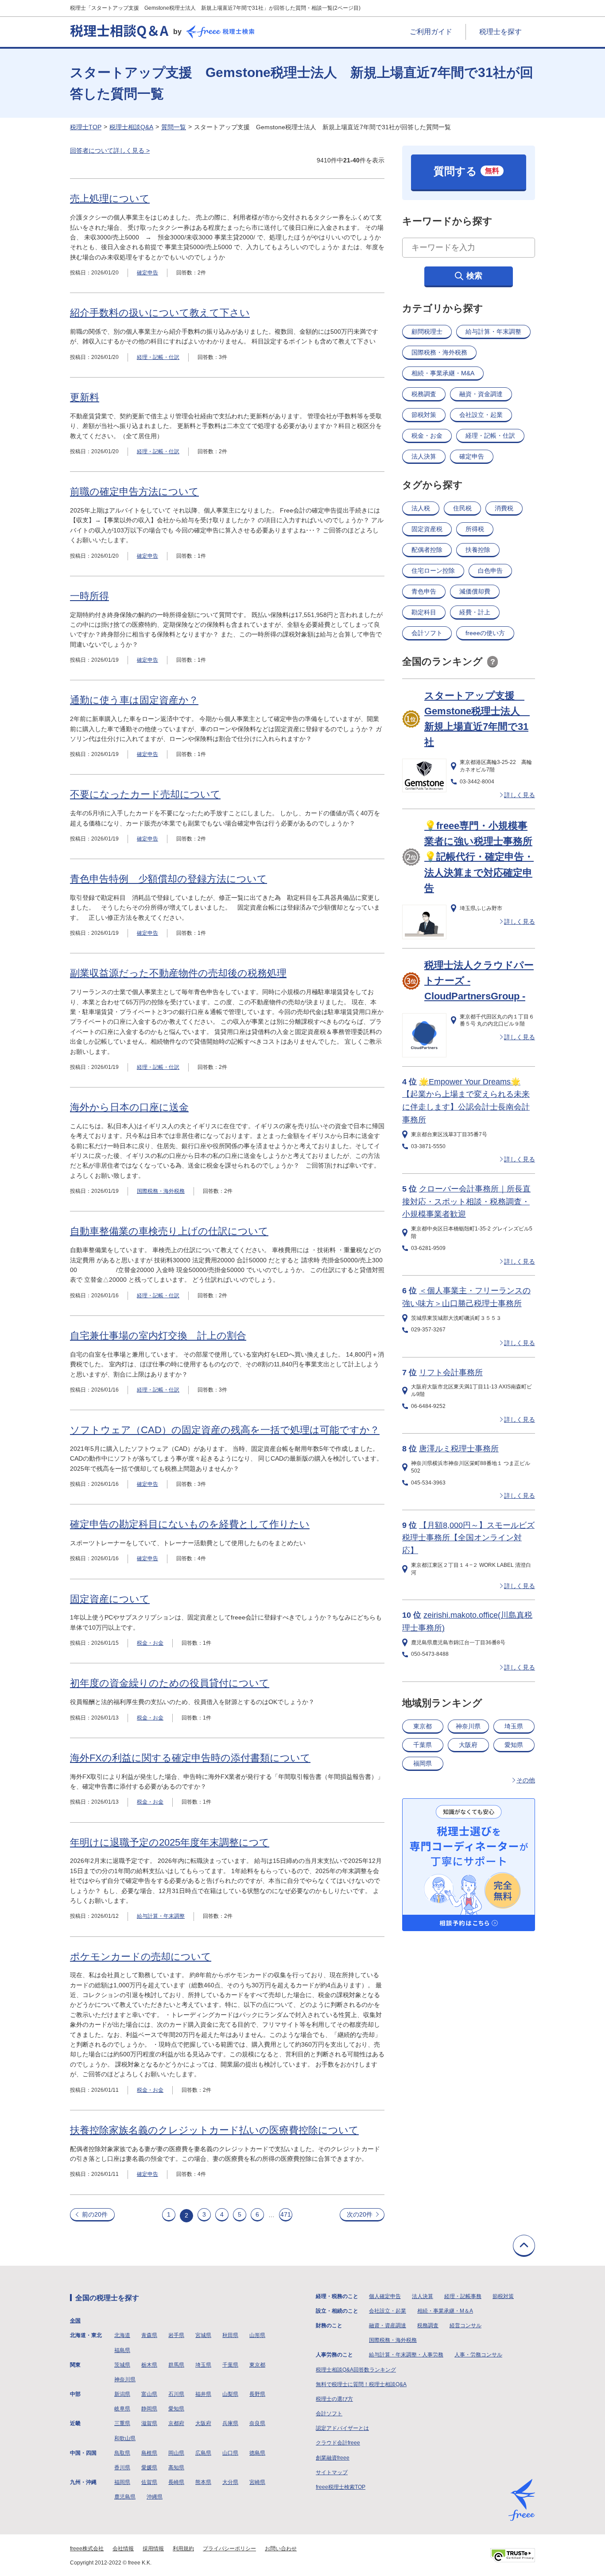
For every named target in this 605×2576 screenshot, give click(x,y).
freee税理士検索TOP (341, 2487)
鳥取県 (122, 2453)
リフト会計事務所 (451, 1373)
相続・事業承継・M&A (443, 373)
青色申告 (424, 591)
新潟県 (122, 2394)
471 (286, 2214)
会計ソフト (427, 633)
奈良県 (257, 2423)
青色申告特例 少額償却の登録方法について (169, 879)
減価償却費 (475, 591)
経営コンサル (465, 2325)
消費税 (504, 508)
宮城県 (203, 2335)
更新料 (85, 397)
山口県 (230, 2453)
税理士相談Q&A (131, 127)
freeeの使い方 (485, 633)
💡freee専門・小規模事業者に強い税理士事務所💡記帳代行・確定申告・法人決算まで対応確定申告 (479, 857)
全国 (75, 2321)
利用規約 (183, 2549)
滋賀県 (149, 2423)
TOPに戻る (524, 2246)
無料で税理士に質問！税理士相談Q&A (361, 2384)
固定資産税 (427, 529)
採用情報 (153, 2549)
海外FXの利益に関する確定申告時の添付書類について (190, 1758)
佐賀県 (149, 2482)
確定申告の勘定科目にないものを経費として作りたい (190, 1524)
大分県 (230, 2482)
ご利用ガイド (431, 32)
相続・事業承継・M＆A (445, 2311)
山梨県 (230, 2394)
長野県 (257, 2394)
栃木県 (149, 2365)
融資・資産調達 (388, 2325)
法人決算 (424, 456)
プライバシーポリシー (229, 2549)
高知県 (176, 2468)
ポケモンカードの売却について (141, 1957)
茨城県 (122, 2365)
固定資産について (110, 1599)
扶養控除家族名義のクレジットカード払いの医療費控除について (214, 2130)
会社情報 (123, 2549)
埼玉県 (514, 1726)
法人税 (421, 508)
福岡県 (423, 1763)
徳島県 (257, 2453)
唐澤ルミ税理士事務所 (459, 1449)
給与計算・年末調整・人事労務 (406, 2355)
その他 (526, 1780)
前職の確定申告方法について (134, 492)
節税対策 (424, 415)
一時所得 (89, 596)
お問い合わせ (281, 2549)
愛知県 (514, 1745)
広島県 (203, 2453)
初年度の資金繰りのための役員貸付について (170, 1683)
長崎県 (176, 2482)
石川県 (176, 2394)
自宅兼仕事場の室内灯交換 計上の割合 (158, 1336)
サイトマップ (332, 2472)
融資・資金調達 (481, 394)
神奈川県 (468, 1726)
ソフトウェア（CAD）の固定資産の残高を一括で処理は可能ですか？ (225, 1430)
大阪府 (468, 1745)
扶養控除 (478, 550)
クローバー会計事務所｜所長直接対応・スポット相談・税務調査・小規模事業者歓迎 (466, 1202)
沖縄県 (155, 2497)
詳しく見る (520, 795)
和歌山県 (125, 2438)
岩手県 (176, 2335)
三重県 (122, 2423)
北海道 (122, 2335)
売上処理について (110, 199)
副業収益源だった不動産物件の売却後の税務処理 (178, 973)
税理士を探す (500, 32)
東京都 (423, 1726)
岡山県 (176, 2453)
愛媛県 (149, 2468)
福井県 (203, 2394)
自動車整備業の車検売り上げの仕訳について (169, 1231)
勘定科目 (424, 612)
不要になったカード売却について (145, 794)
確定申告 (147, 273)
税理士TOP (86, 127)
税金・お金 (150, 1643)
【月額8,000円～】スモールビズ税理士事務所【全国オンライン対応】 (468, 1538)
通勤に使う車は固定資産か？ (134, 700)
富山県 (149, 2394)
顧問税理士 (427, 332)
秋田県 (230, 2335)
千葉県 (423, 1745)
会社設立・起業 (481, 415)
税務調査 (424, 394)
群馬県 (176, 2365)
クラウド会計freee (338, 2443)
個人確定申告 (385, 2296)
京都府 (176, 2423)
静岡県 (149, 2409)
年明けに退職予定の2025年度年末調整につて (170, 1842)
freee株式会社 (87, 2549)
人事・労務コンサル (478, 2355)
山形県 (257, 2335)
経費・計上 (475, 612)
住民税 (462, 508)
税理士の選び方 (334, 2399)
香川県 (122, 2468)
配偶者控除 (427, 550)
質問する (466, 171)
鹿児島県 (125, 2497)
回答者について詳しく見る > (110, 150)
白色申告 (490, 571)
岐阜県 (122, 2409)
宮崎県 (257, 2482)
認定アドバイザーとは (342, 2428)
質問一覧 (174, 127)
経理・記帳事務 (463, 2296)
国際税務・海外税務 (161, 1191)
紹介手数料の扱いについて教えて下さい (160, 313)
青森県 (149, 2335)
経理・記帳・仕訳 (158, 357)
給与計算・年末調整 (161, 1916)
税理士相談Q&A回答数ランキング (356, 2370)
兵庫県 (230, 2423)
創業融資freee (333, 2458)
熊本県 (203, 2482)
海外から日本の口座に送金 (129, 1107)
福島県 (122, 2350)
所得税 (475, 529)
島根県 (149, 2453)
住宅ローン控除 (433, 571)
